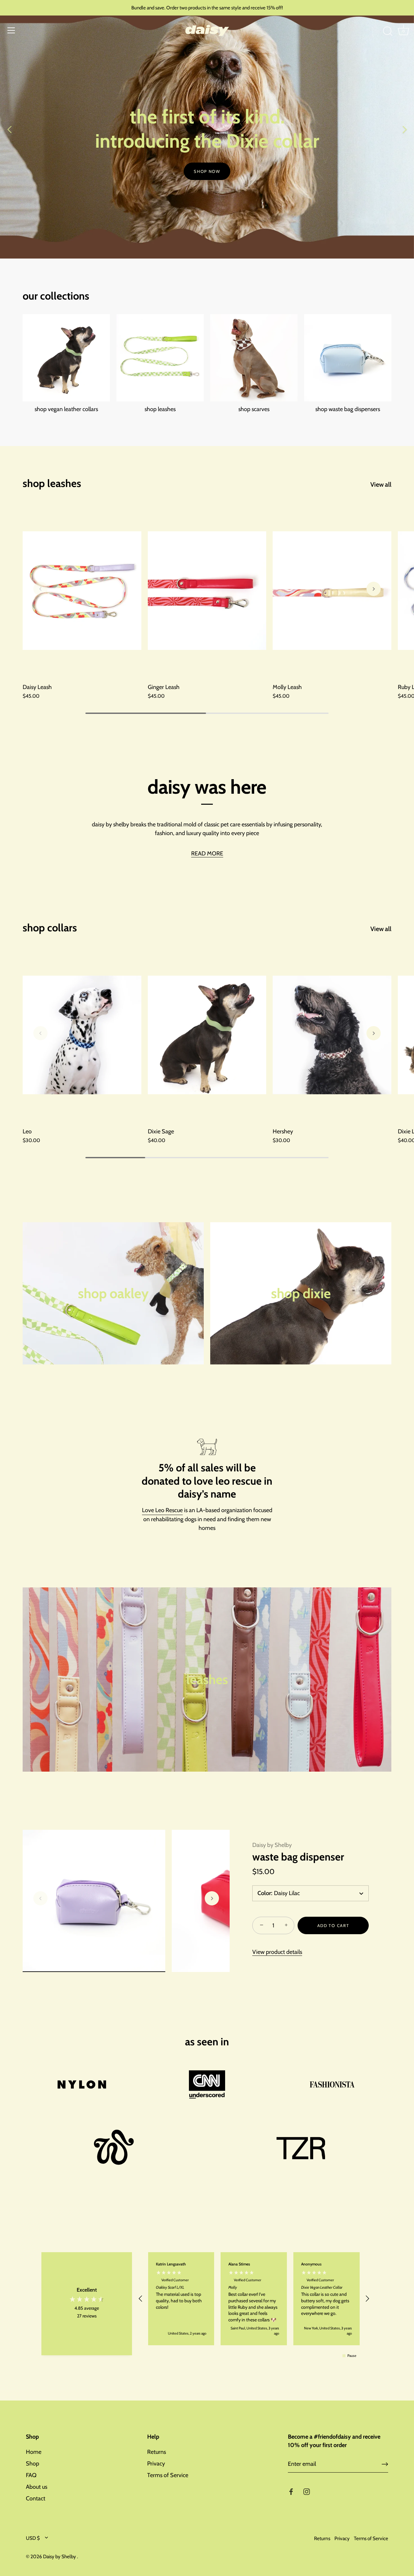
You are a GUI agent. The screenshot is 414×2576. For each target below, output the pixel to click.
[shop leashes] (160, 358)
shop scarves (254, 409)
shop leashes (160, 409)
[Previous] (10, 129)
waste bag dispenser (298, 1857)
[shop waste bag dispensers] (348, 358)
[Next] (404, 129)
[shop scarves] (254, 358)
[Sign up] (385, 2464)
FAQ (31, 2475)
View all (381, 484)
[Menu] (11, 30)
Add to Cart (333, 1925)
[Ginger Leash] (207, 591)
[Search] (387, 31)
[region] (254, 2299)
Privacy (156, 2464)
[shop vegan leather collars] (66, 358)
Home (34, 2452)
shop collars (50, 928)
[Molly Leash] (332, 591)
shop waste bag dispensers (348, 409)
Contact (36, 2498)
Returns (157, 2452)
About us (37, 2487)
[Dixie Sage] (207, 1035)
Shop (33, 2464)
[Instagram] (307, 2491)
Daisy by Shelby (272, 1845)
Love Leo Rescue (162, 1510)
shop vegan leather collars (66, 409)
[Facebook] (291, 2491)
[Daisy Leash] (82, 591)
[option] (207, 129)
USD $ (33, 2538)
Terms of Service (168, 2475)
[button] (40, 589)
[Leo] (82, 1035)
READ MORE (207, 853)
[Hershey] (332, 1035)
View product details (277, 1952)
